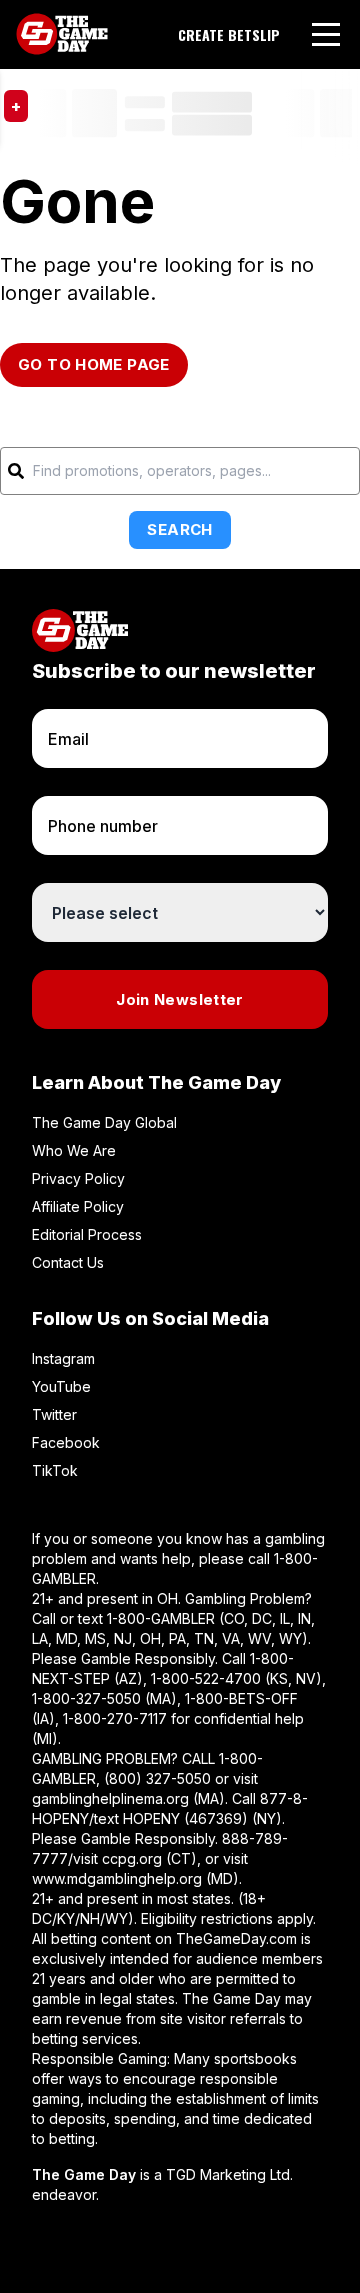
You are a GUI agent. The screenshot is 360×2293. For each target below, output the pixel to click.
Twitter (54, 1414)
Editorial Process (87, 1234)
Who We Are (74, 1150)
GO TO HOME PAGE (94, 364)
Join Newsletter (180, 999)
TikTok (55, 1470)
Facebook (66, 1442)
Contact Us (68, 1262)
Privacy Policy (78, 1178)
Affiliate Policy (78, 1206)
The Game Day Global (104, 1122)
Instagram (63, 1358)
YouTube (61, 1386)
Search (179, 529)
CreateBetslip (229, 35)
